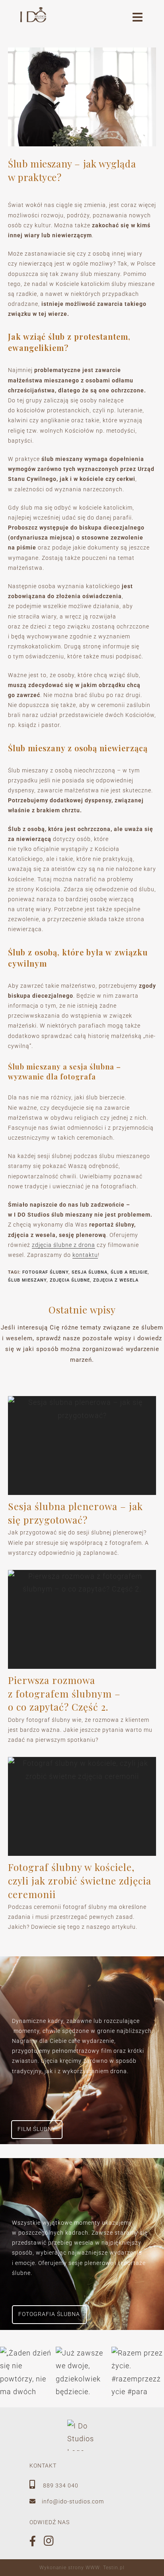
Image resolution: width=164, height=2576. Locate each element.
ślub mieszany (27, 1280)
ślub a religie (129, 1272)
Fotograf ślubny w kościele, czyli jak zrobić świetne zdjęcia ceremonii (80, 1880)
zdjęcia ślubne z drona (63, 1245)
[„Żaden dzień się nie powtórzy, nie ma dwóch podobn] (26, 2373)
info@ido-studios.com (73, 2501)
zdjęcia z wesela (116, 1280)
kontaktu (85, 1255)
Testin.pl (114, 2568)
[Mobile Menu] (138, 19)
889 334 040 (60, 2485)
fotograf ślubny (45, 1272)
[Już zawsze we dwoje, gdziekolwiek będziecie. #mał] (82, 2373)
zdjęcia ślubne (70, 1280)
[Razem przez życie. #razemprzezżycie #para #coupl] (138, 2373)
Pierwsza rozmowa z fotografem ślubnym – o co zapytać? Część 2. (64, 1693)
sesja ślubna (90, 1272)
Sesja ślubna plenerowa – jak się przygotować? (75, 1513)
